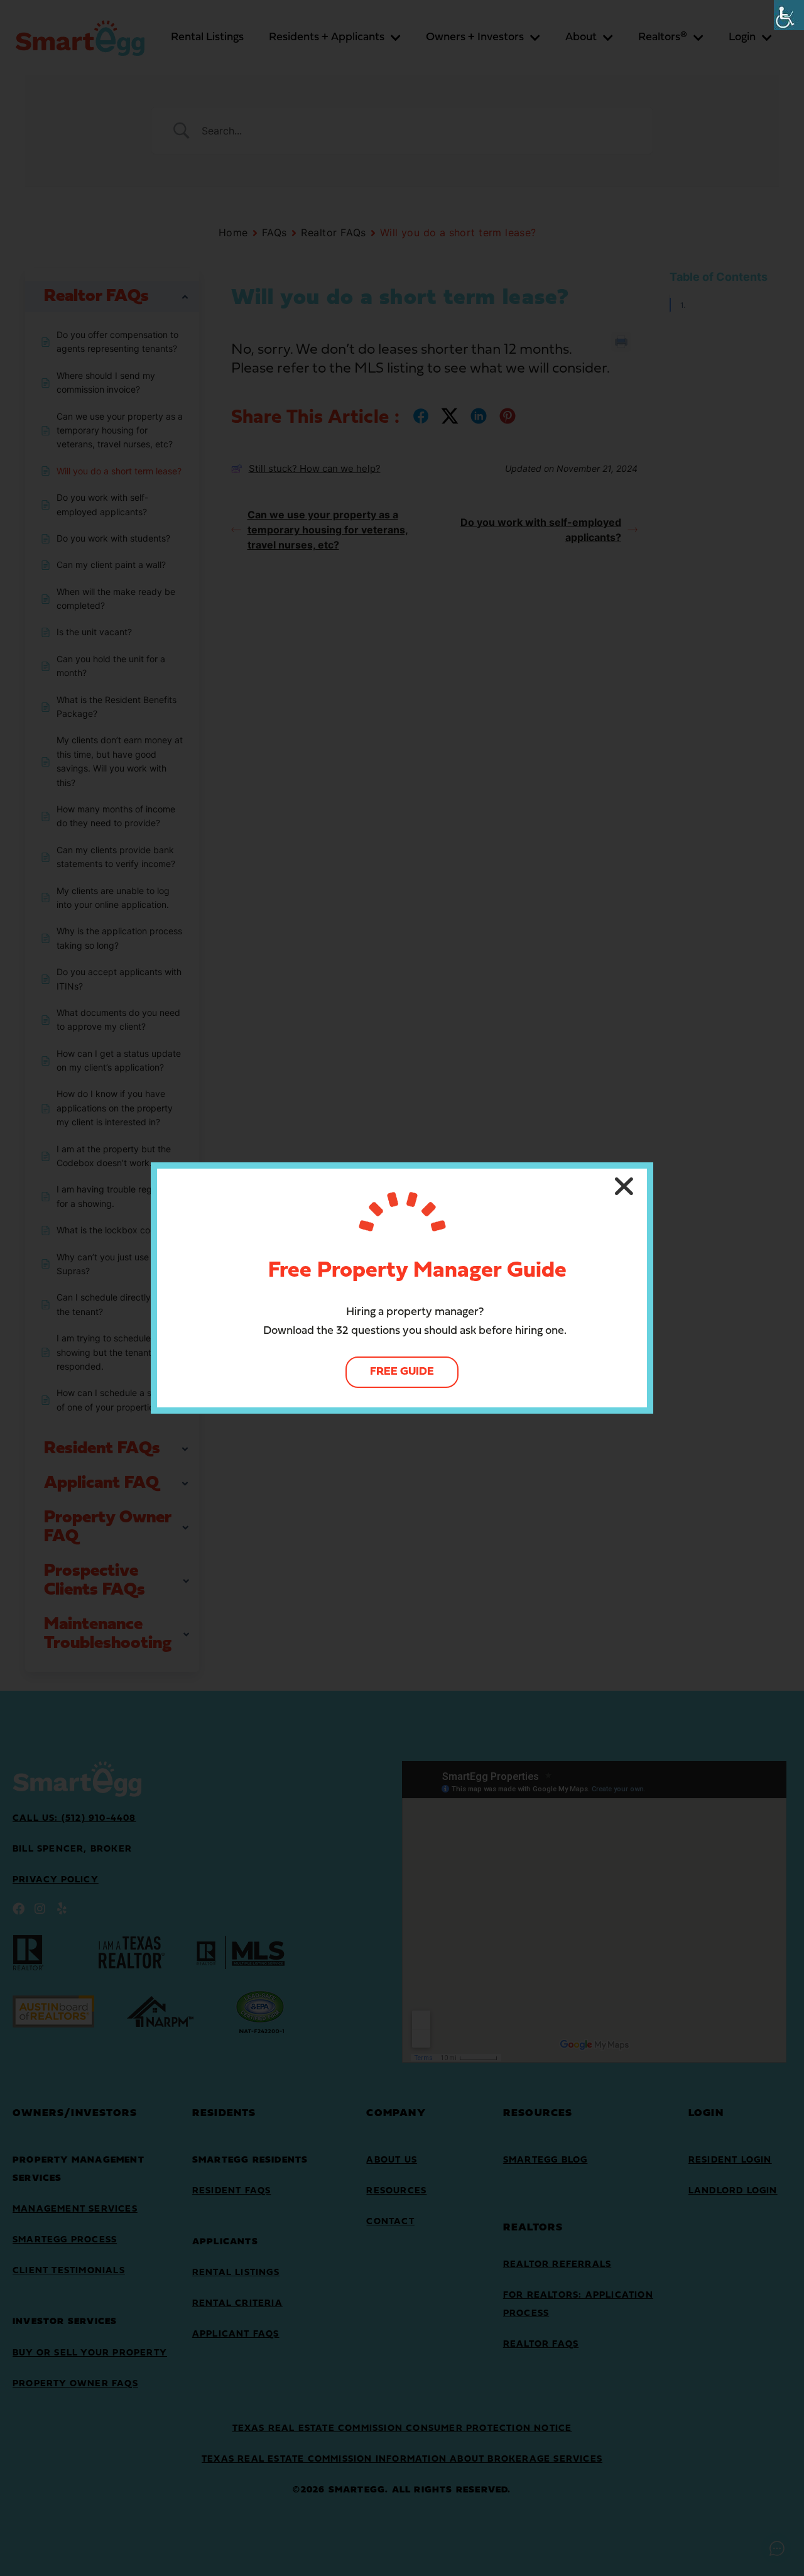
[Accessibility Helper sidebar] (789, 15)
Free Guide (402, 1372)
